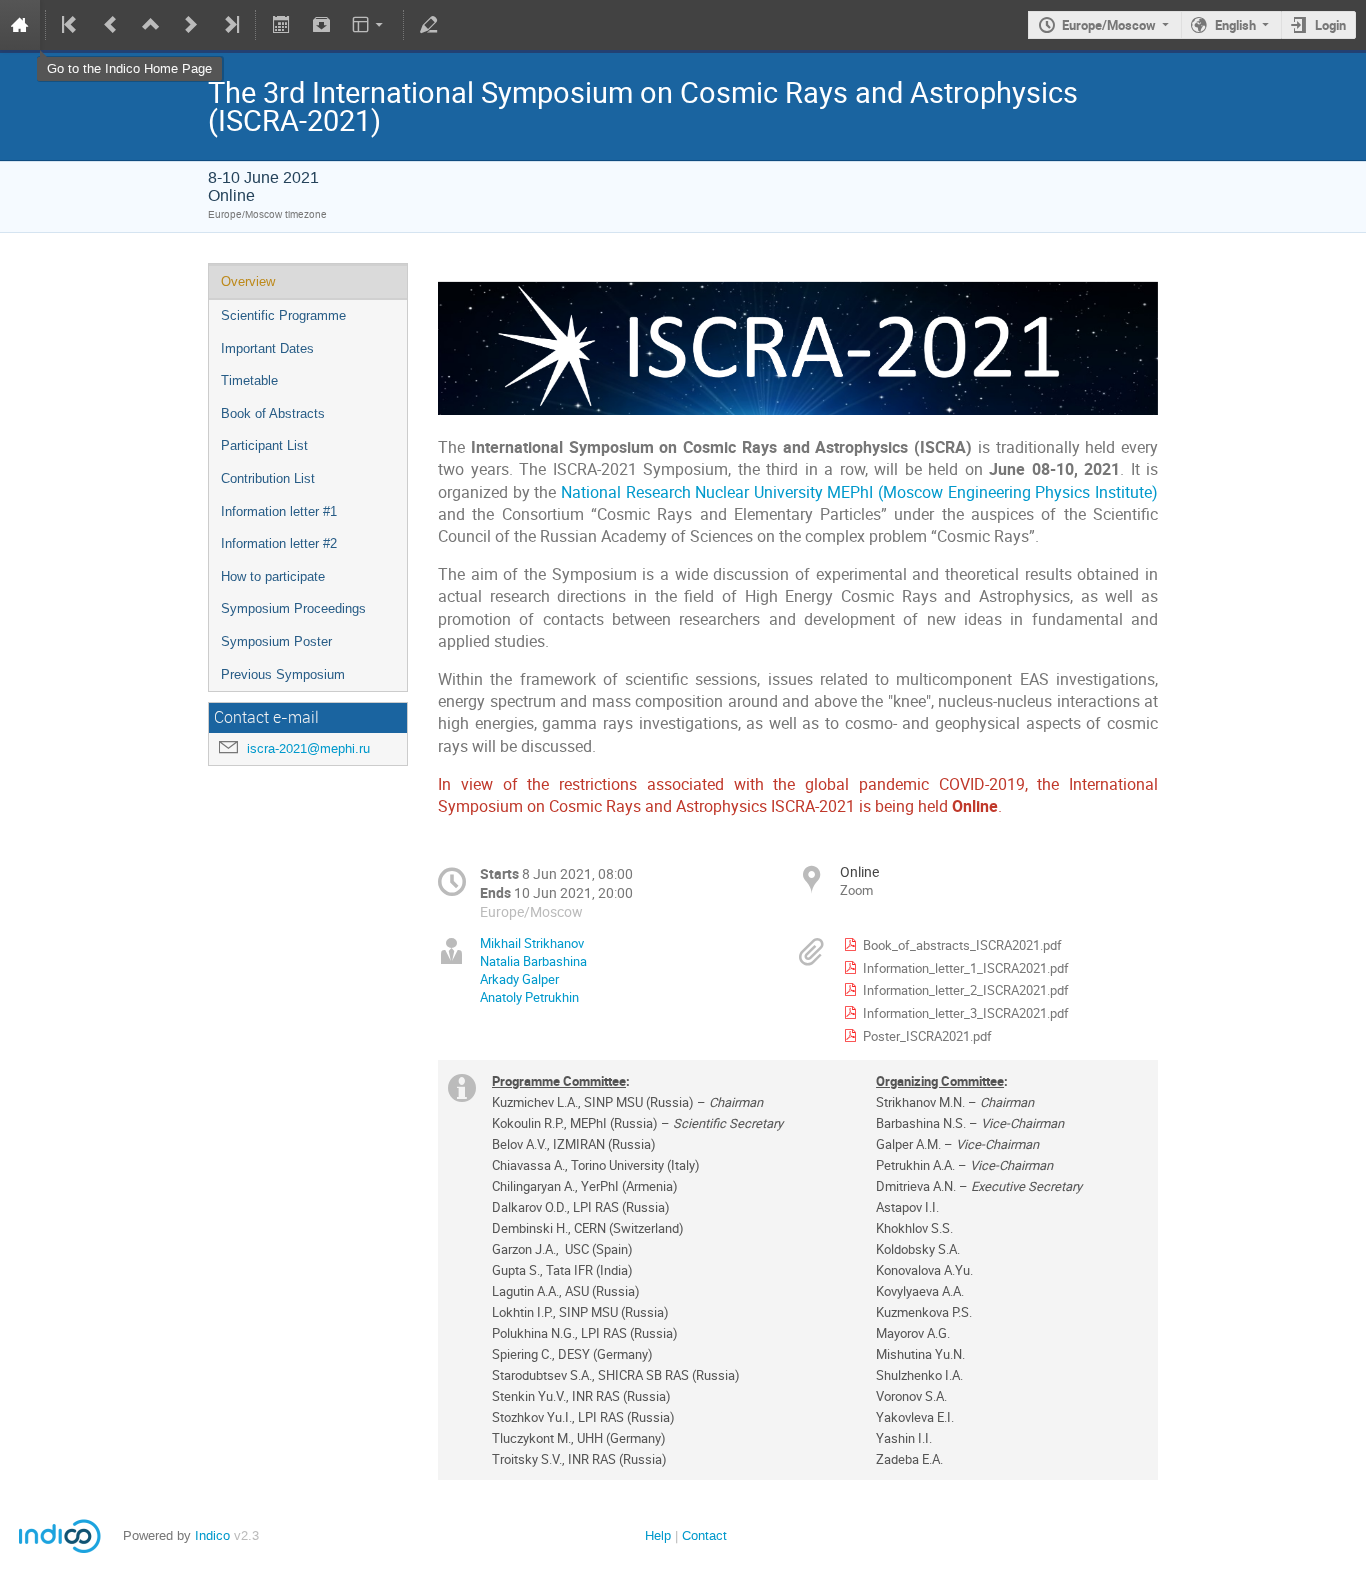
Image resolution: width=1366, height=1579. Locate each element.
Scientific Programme (283, 315)
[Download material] (321, 25)
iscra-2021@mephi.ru (308, 748)
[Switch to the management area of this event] (429, 25)
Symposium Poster (276, 641)
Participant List (264, 445)
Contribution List (268, 478)
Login (1330, 25)
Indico (212, 1535)
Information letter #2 (279, 543)
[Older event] (111, 25)
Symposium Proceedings (293, 608)
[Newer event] (191, 25)
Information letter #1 (279, 511)
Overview (248, 281)
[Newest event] (230, 25)
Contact (704, 1535)
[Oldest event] (71, 25)
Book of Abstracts (273, 413)
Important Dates (267, 348)
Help (658, 1535)
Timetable (249, 380)
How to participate (273, 576)
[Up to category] (151, 25)
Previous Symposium (283, 674)
